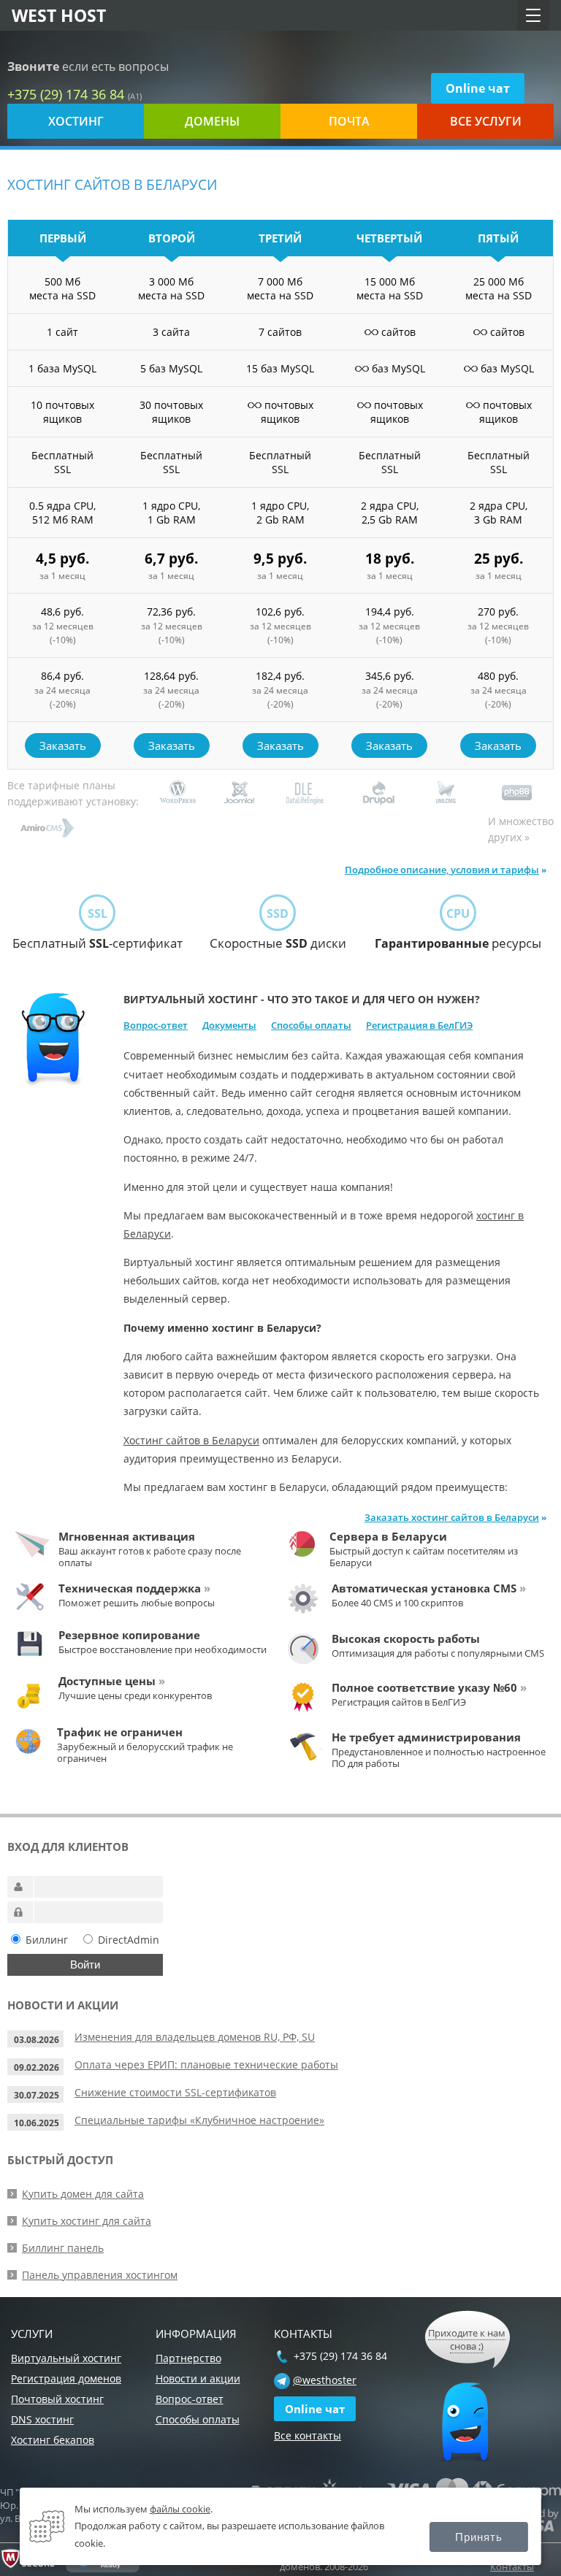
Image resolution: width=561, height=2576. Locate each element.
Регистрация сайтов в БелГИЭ (399, 1702)
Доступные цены (112, 1681)
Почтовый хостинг (57, 2399)
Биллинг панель (63, 2248)
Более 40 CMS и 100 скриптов (397, 1603)
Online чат (478, 88)
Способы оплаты (311, 1025)
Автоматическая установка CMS (429, 1588)
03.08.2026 (37, 2040)
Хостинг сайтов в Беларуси (191, 1440)
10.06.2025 (37, 2123)
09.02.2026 (37, 2067)
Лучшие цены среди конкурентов (135, 1695)
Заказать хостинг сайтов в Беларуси (452, 1517)
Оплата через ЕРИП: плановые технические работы (206, 2065)
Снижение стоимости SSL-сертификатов (175, 2092)
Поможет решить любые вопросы (137, 1603)
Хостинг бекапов (53, 2440)
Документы (229, 1025)
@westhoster (325, 2380)
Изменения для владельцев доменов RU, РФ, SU (195, 2037)
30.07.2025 (37, 2095)
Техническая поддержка (134, 1588)
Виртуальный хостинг (66, 2358)
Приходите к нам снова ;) (467, 2339)
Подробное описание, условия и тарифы (442, 870)
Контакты (512, 2567)
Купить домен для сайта (83, 2194)
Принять (479, 2537)
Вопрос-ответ (156, 1025)
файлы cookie (180, 2509)
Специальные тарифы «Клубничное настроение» (199, 2120)
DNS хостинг (42, 2419)
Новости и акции (198, 2378)
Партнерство (188, 2358)
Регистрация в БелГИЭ (419, 1025)
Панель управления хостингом (100, 2275)
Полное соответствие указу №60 (429, 1687)
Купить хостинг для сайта (87, 2221)
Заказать (63, 745)
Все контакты (308, 2435)
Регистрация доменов (66, 2378)
